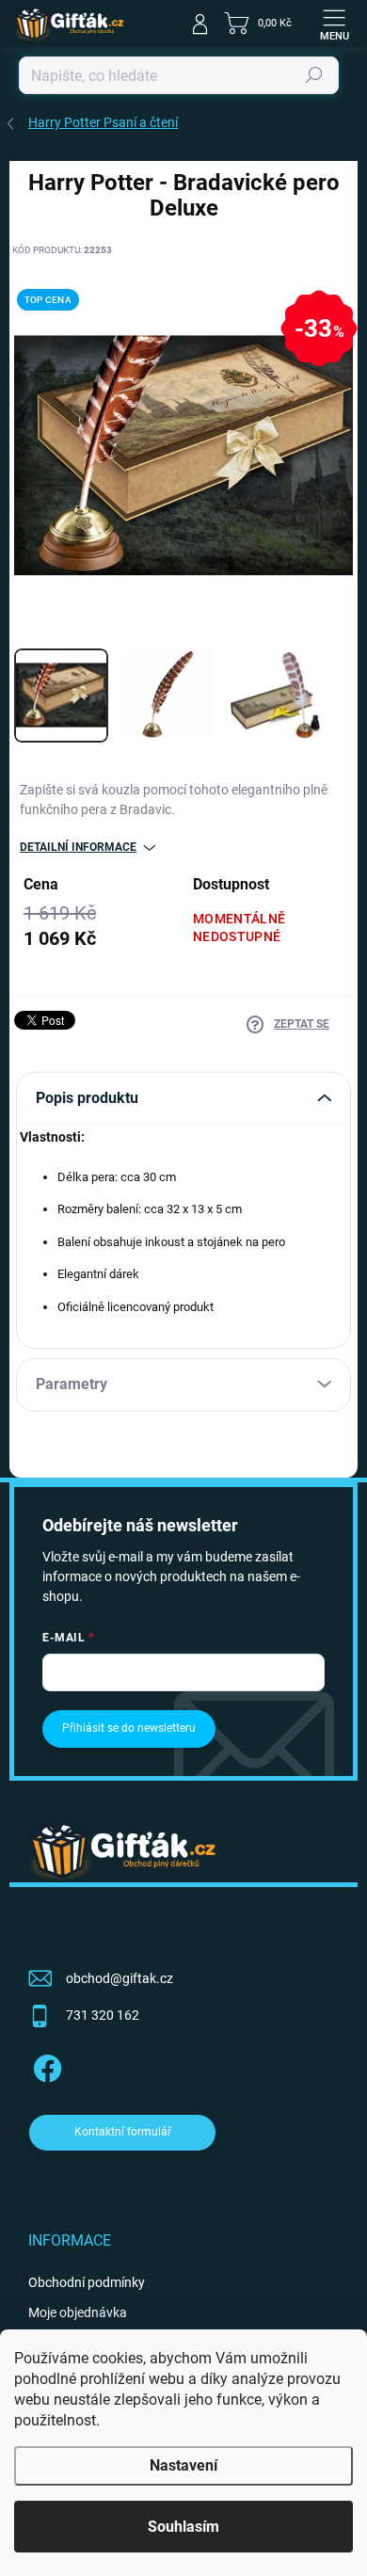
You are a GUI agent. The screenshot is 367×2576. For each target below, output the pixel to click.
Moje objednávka (78, 2312)
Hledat (314, 75)
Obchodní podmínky (87, 2282)
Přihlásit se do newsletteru (129, 1728)
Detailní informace (78, 847)
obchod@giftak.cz (120, 1978)
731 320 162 (103, 2015)
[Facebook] (45, 2065)
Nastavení (183, 2465)
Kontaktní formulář (123, 2132)
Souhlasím (183, 2527)
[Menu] (334, 24)
